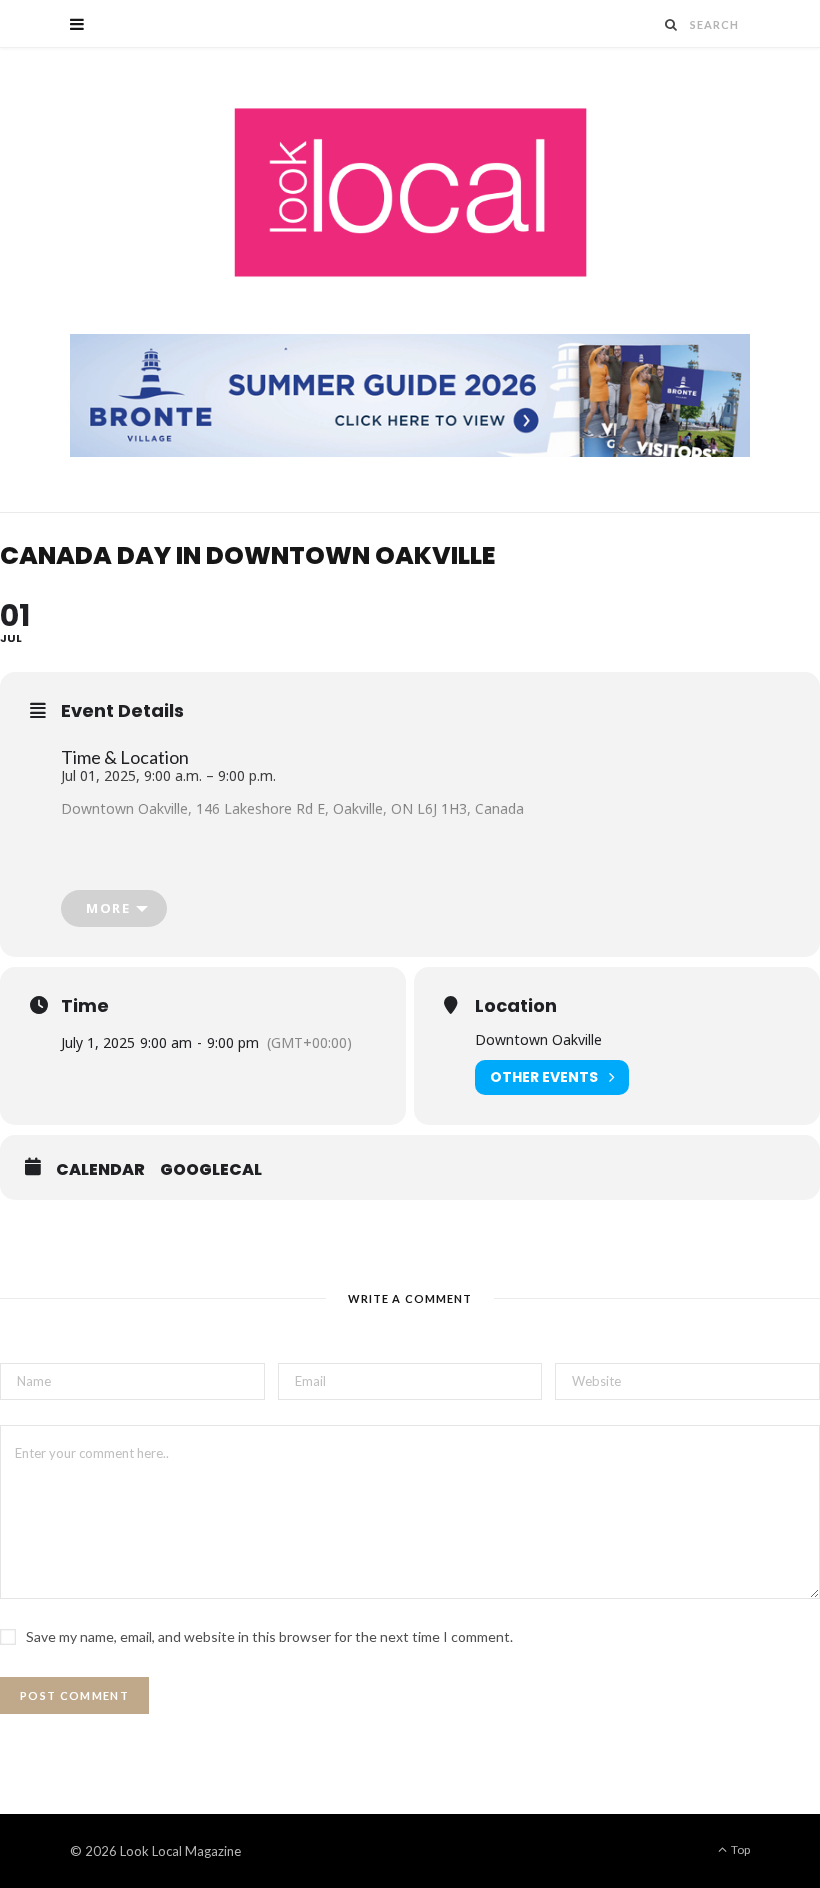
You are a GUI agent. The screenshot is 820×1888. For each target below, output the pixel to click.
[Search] (672, 24)
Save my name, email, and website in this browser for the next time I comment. (269, 1636)
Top (739, 1849)
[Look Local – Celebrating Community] (410, 193)
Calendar (100, 1170)
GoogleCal (211, 1170)
